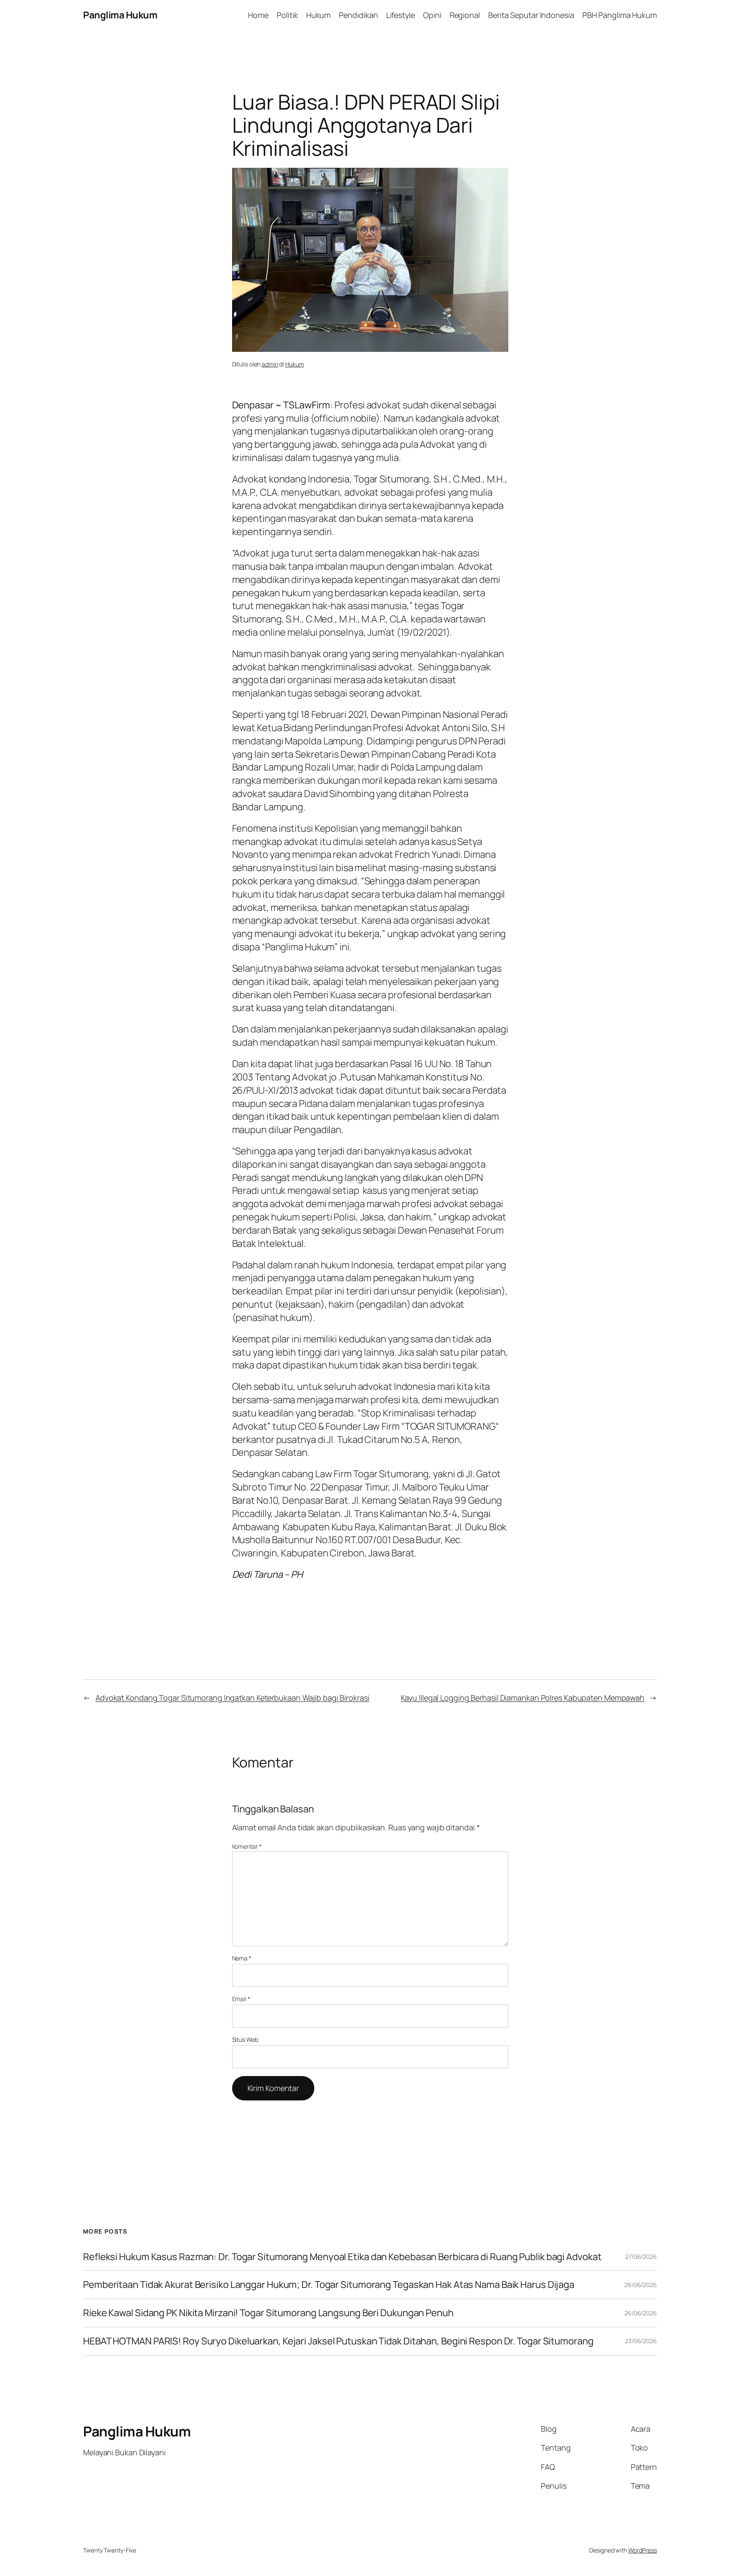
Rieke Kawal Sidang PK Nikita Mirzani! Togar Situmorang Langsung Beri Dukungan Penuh (268, 2313)
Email (241, 1999)
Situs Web (245, 2039)
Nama (242, 1958)
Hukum (295, 364)
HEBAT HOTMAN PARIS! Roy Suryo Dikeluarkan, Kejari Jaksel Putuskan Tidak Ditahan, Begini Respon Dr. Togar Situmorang (338, 2341)
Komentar (247, 1846)
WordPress (643, 2550)
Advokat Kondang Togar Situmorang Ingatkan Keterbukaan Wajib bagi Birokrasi (233, 1698)
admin (270, 364)
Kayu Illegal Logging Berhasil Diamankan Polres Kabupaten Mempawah (523, 1698)
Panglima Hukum (120, 15)
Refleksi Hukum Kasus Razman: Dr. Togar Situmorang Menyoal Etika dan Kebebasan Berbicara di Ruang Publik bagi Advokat (342, 2257)
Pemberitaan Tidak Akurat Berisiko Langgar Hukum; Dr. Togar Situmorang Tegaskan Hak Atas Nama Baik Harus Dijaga (329, 2285)
